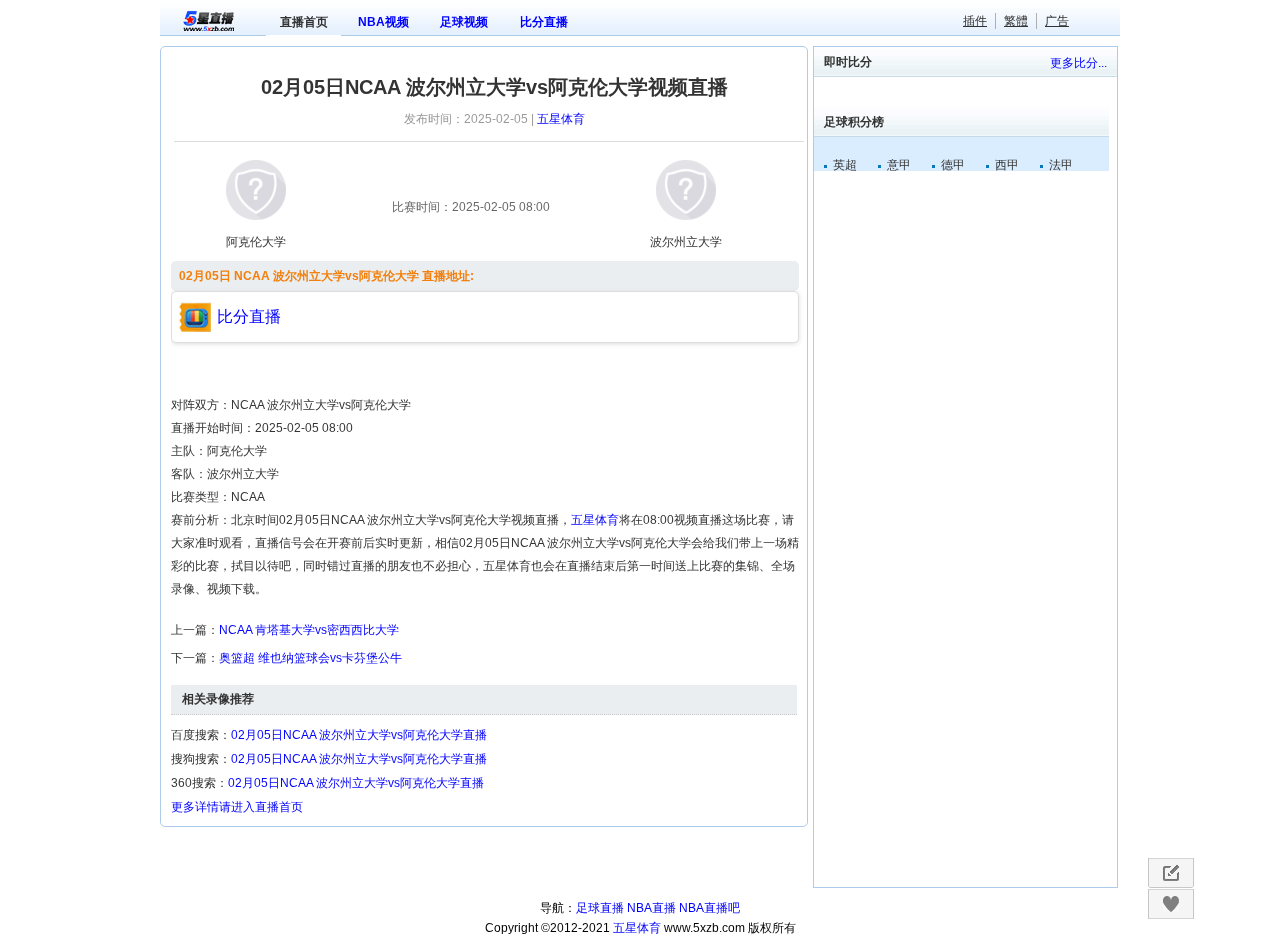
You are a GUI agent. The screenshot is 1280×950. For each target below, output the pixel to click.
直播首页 (304, 22)
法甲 (1061, 165)
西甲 (1007, 165)
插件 (975, 21)
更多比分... (1078, 63)
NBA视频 (383, 22)
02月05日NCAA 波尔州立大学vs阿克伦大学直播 (359, 735)
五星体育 (561, 119)
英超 (845, 165)
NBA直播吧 (709, 908)
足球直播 (600, 908)
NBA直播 (651, 908)
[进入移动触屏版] (1170, 873)
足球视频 (464, 22)
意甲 (899, 165)
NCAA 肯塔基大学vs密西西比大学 (309, 630)
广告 (1057, 21)
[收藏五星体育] (1170, 904)
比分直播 (544, 22)
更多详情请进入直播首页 (237, 807)
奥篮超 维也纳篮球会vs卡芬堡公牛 (310, 658)
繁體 (1016, 21)
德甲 (953, 165)
